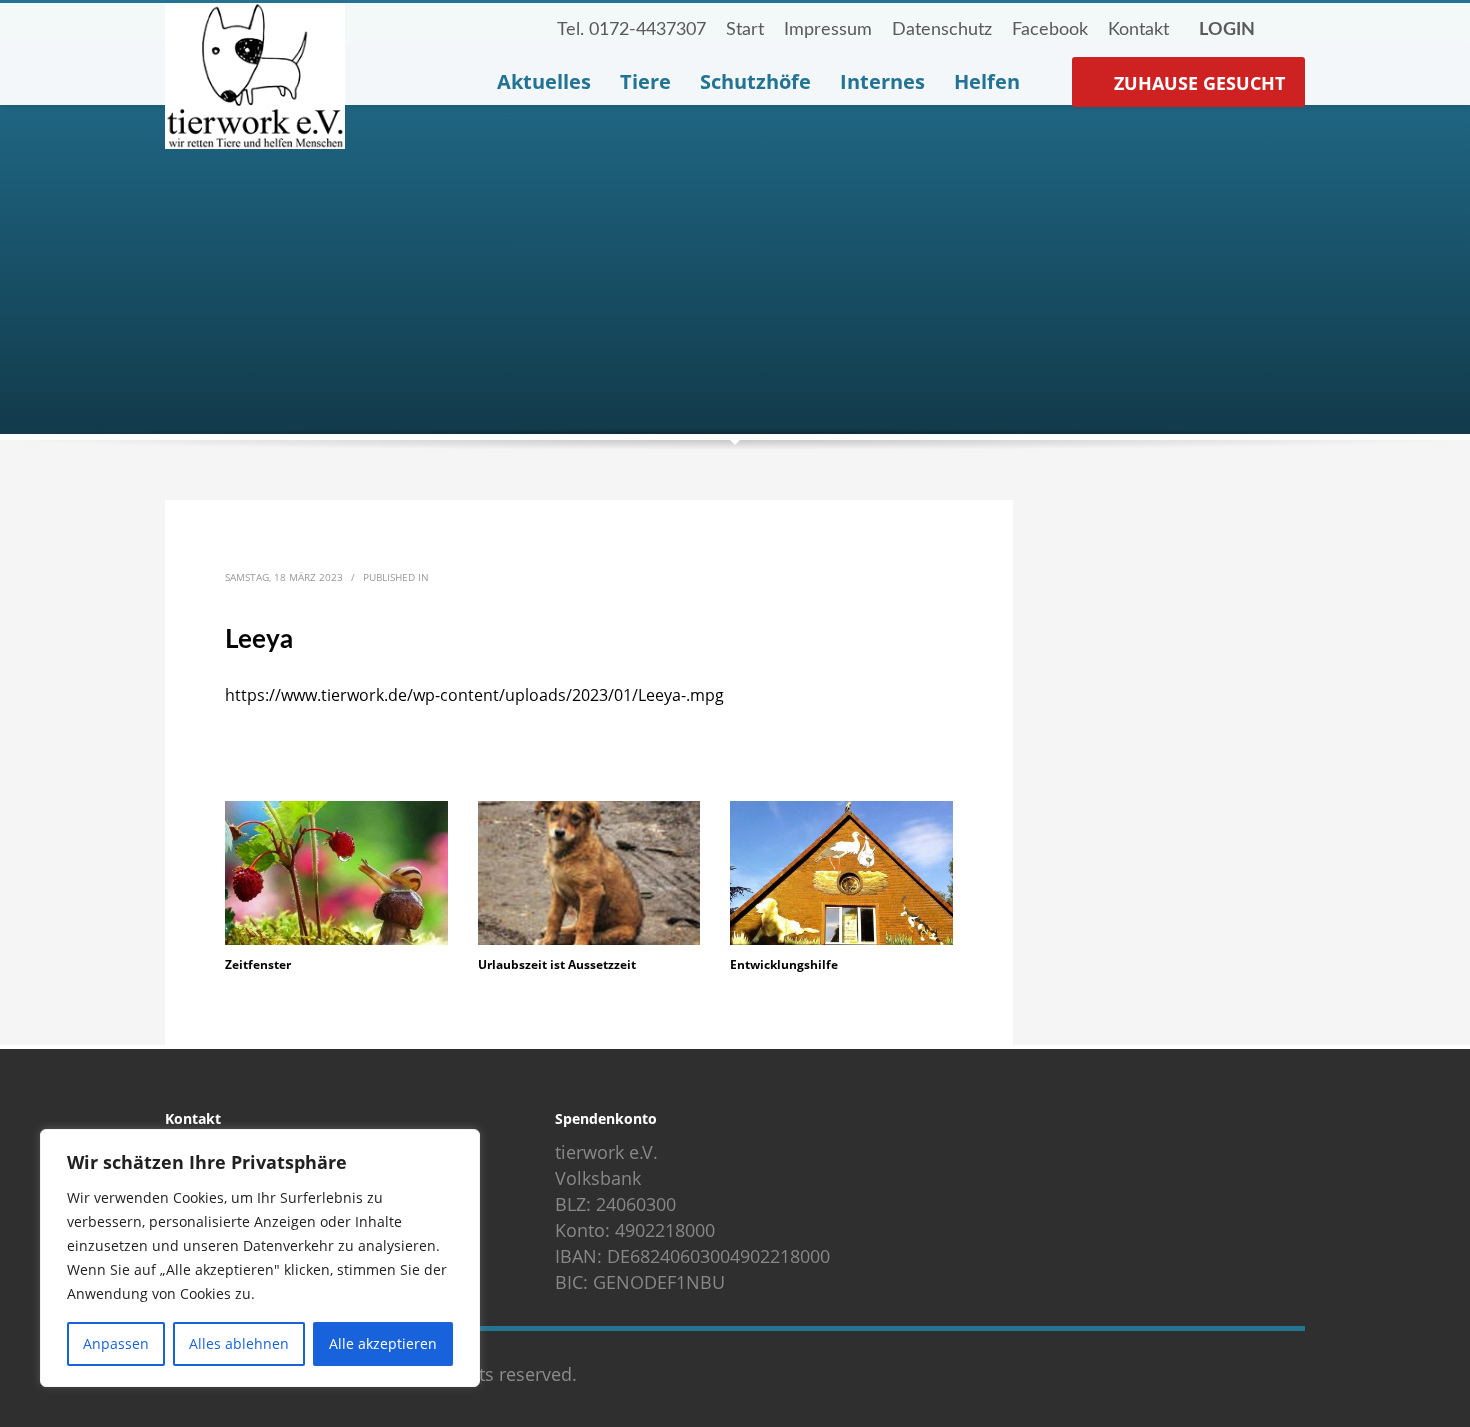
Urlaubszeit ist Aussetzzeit (557, 964)
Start (745, 30)
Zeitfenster (258, 964)
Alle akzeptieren (383, 1343)
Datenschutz (942, 30)
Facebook (1050, 30)
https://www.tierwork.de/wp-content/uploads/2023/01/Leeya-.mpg (474, 695)
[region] (260, 1258)
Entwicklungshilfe (784, 964)
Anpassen (116, 1343)
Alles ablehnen (239, 1343)
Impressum (828, 30)
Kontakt (1138, 30)
